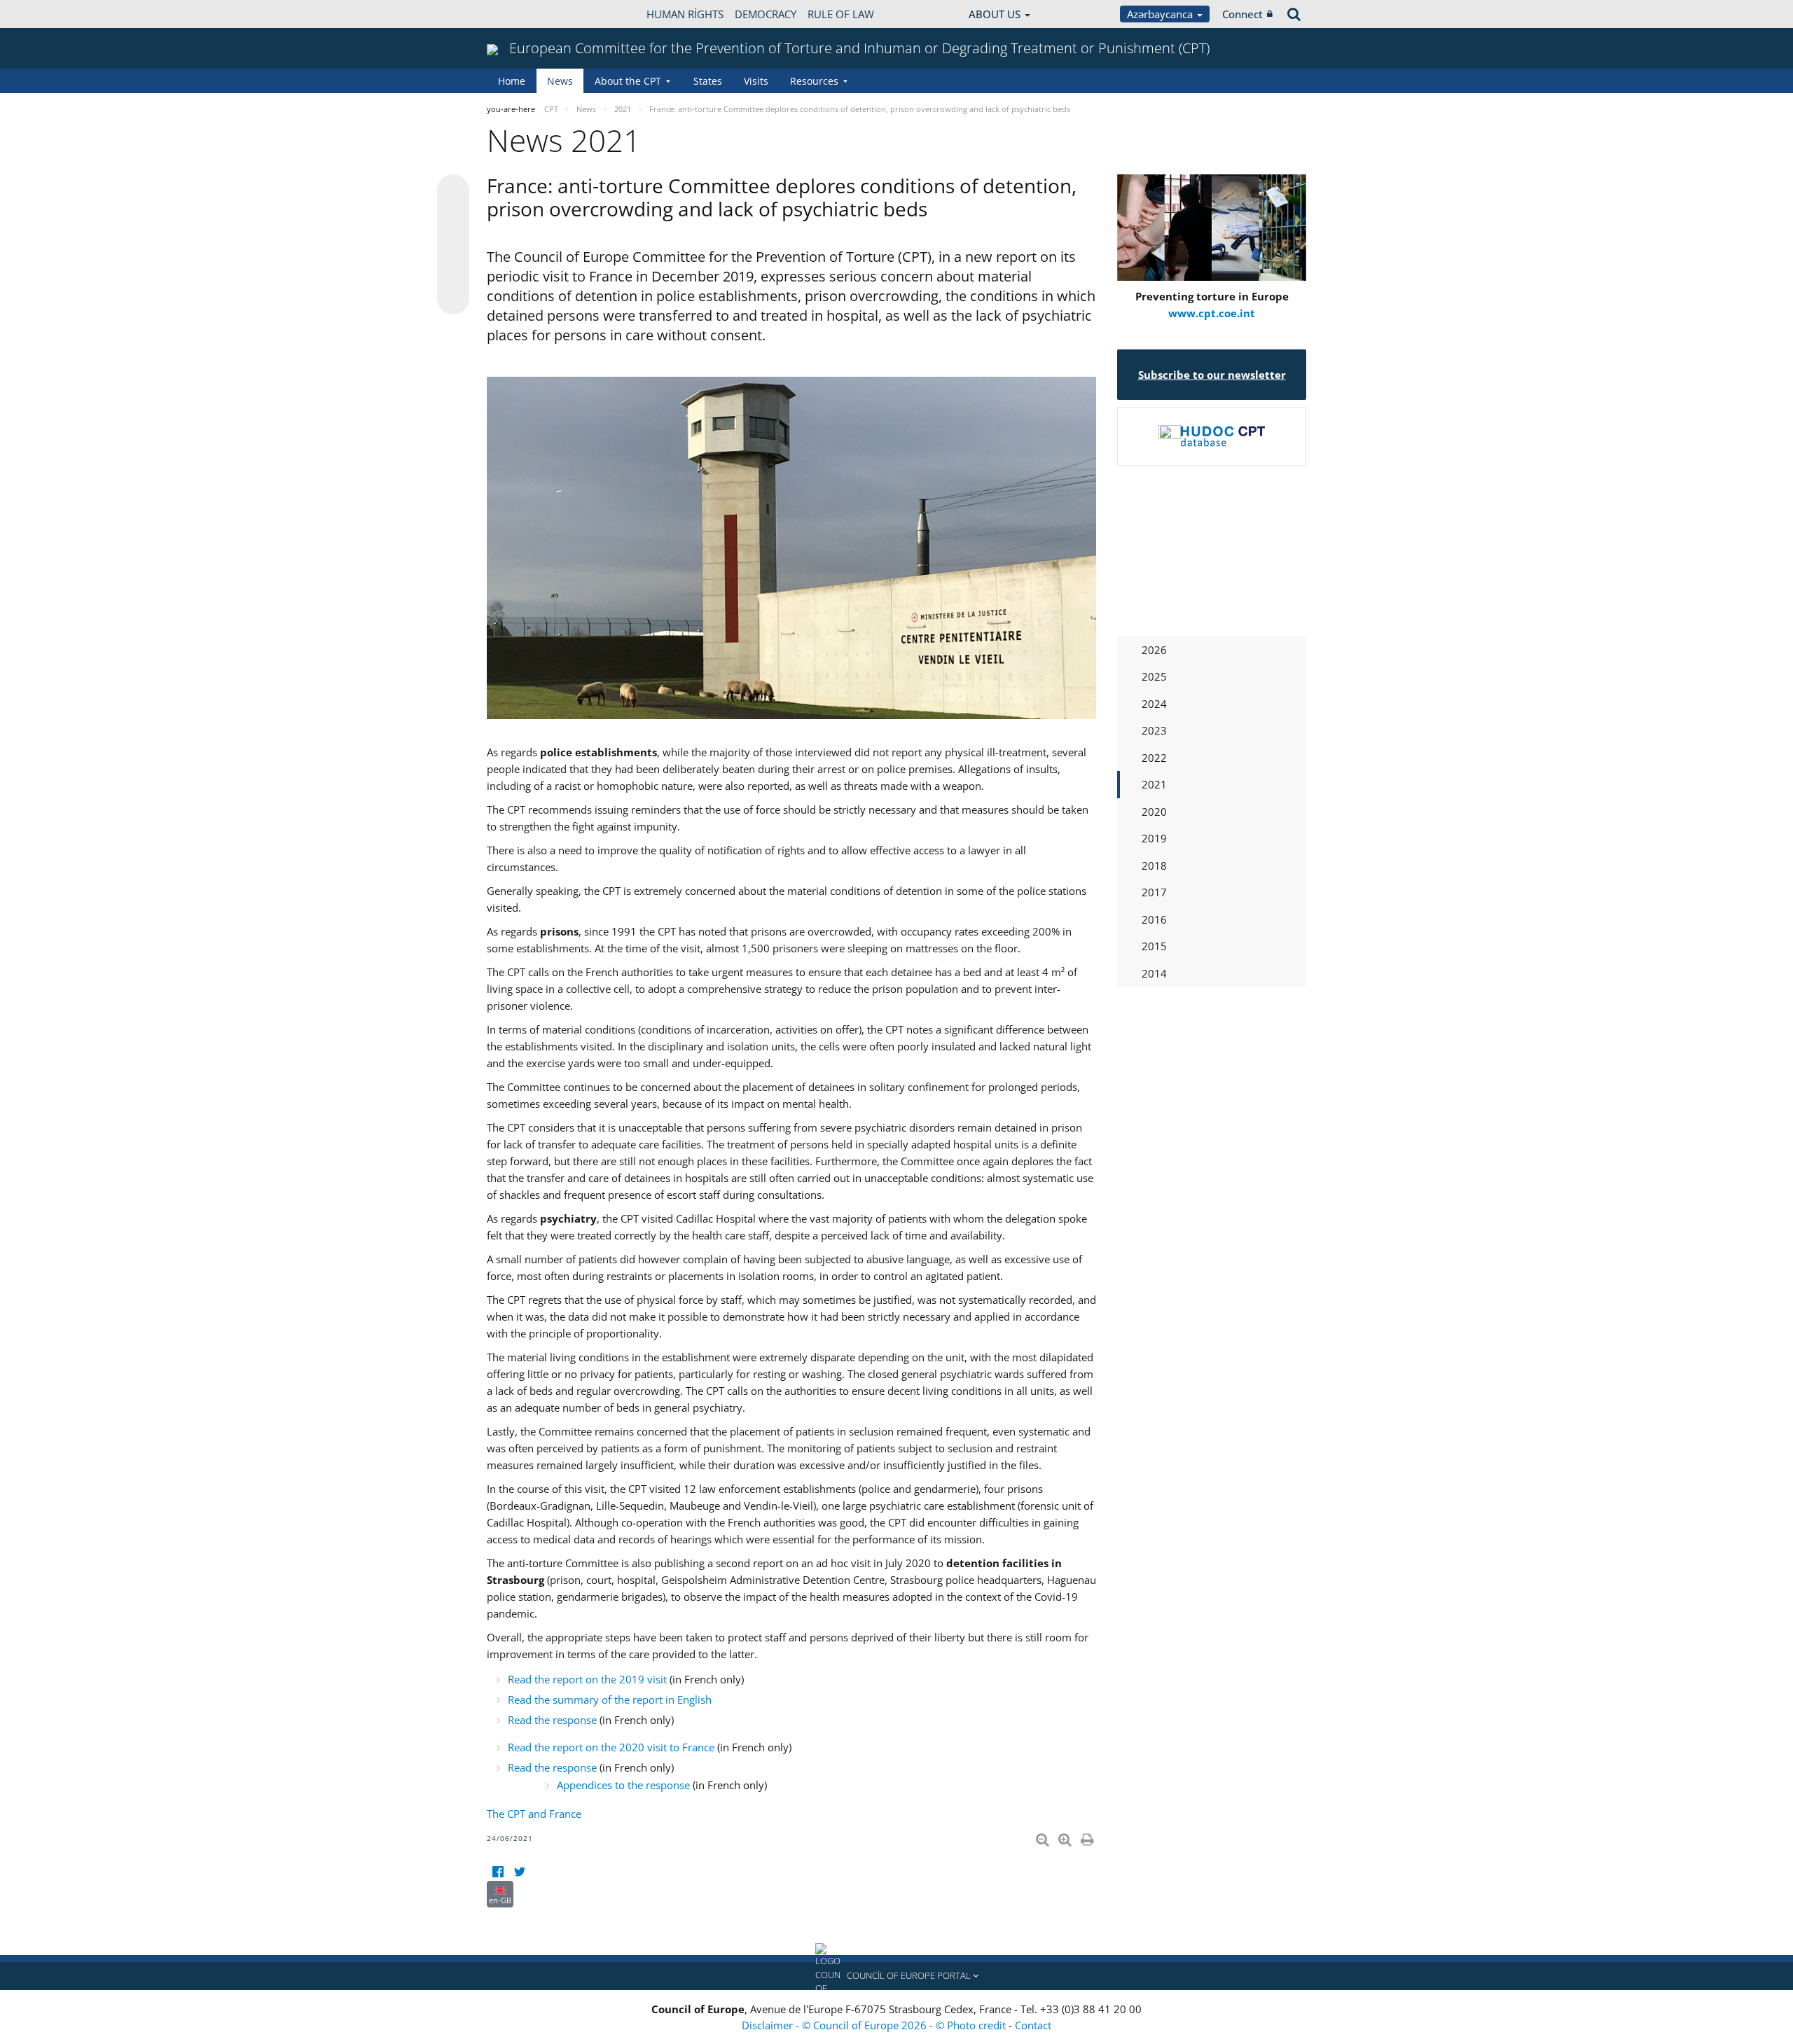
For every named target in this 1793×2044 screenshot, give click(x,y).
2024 (1154, 704)
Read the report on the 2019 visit (587, 1679)
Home (512, 81)
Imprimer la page (1088, 1837)
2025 (1154, 676)
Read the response (552, 1720)
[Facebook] (498, 1872)
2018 (1154, 865)
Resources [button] (814, 81)
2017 (1154, 892)
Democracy (766, 14)
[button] (896, 1976)
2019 (1154, 838)
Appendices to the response (623, 1785)
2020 (1154, 812)
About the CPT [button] (628, 81)
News (560, 81)
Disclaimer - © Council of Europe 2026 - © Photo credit (875, 2025)
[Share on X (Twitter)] (453, 218)
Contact (1033, 2025)
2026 (1154, 650)
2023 (1154, 730)
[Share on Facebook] (453, 245)
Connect (1242, 14)
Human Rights (685, 14)
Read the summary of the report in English (610, 1699)
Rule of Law (841, 14)
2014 (1154, 973)
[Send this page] (453, 298)
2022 (1154, 758)
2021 (1154, 784)
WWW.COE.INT (522, 14)
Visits (756, 81)
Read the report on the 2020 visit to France (611, 1747)
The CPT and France (534, 1814)
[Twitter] (519, 1872)
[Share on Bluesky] (453, 192)
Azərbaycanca (1161, 14)
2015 (1154, 946)
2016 (1154, 919)
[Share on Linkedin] (453, 272)
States (708, 81)
